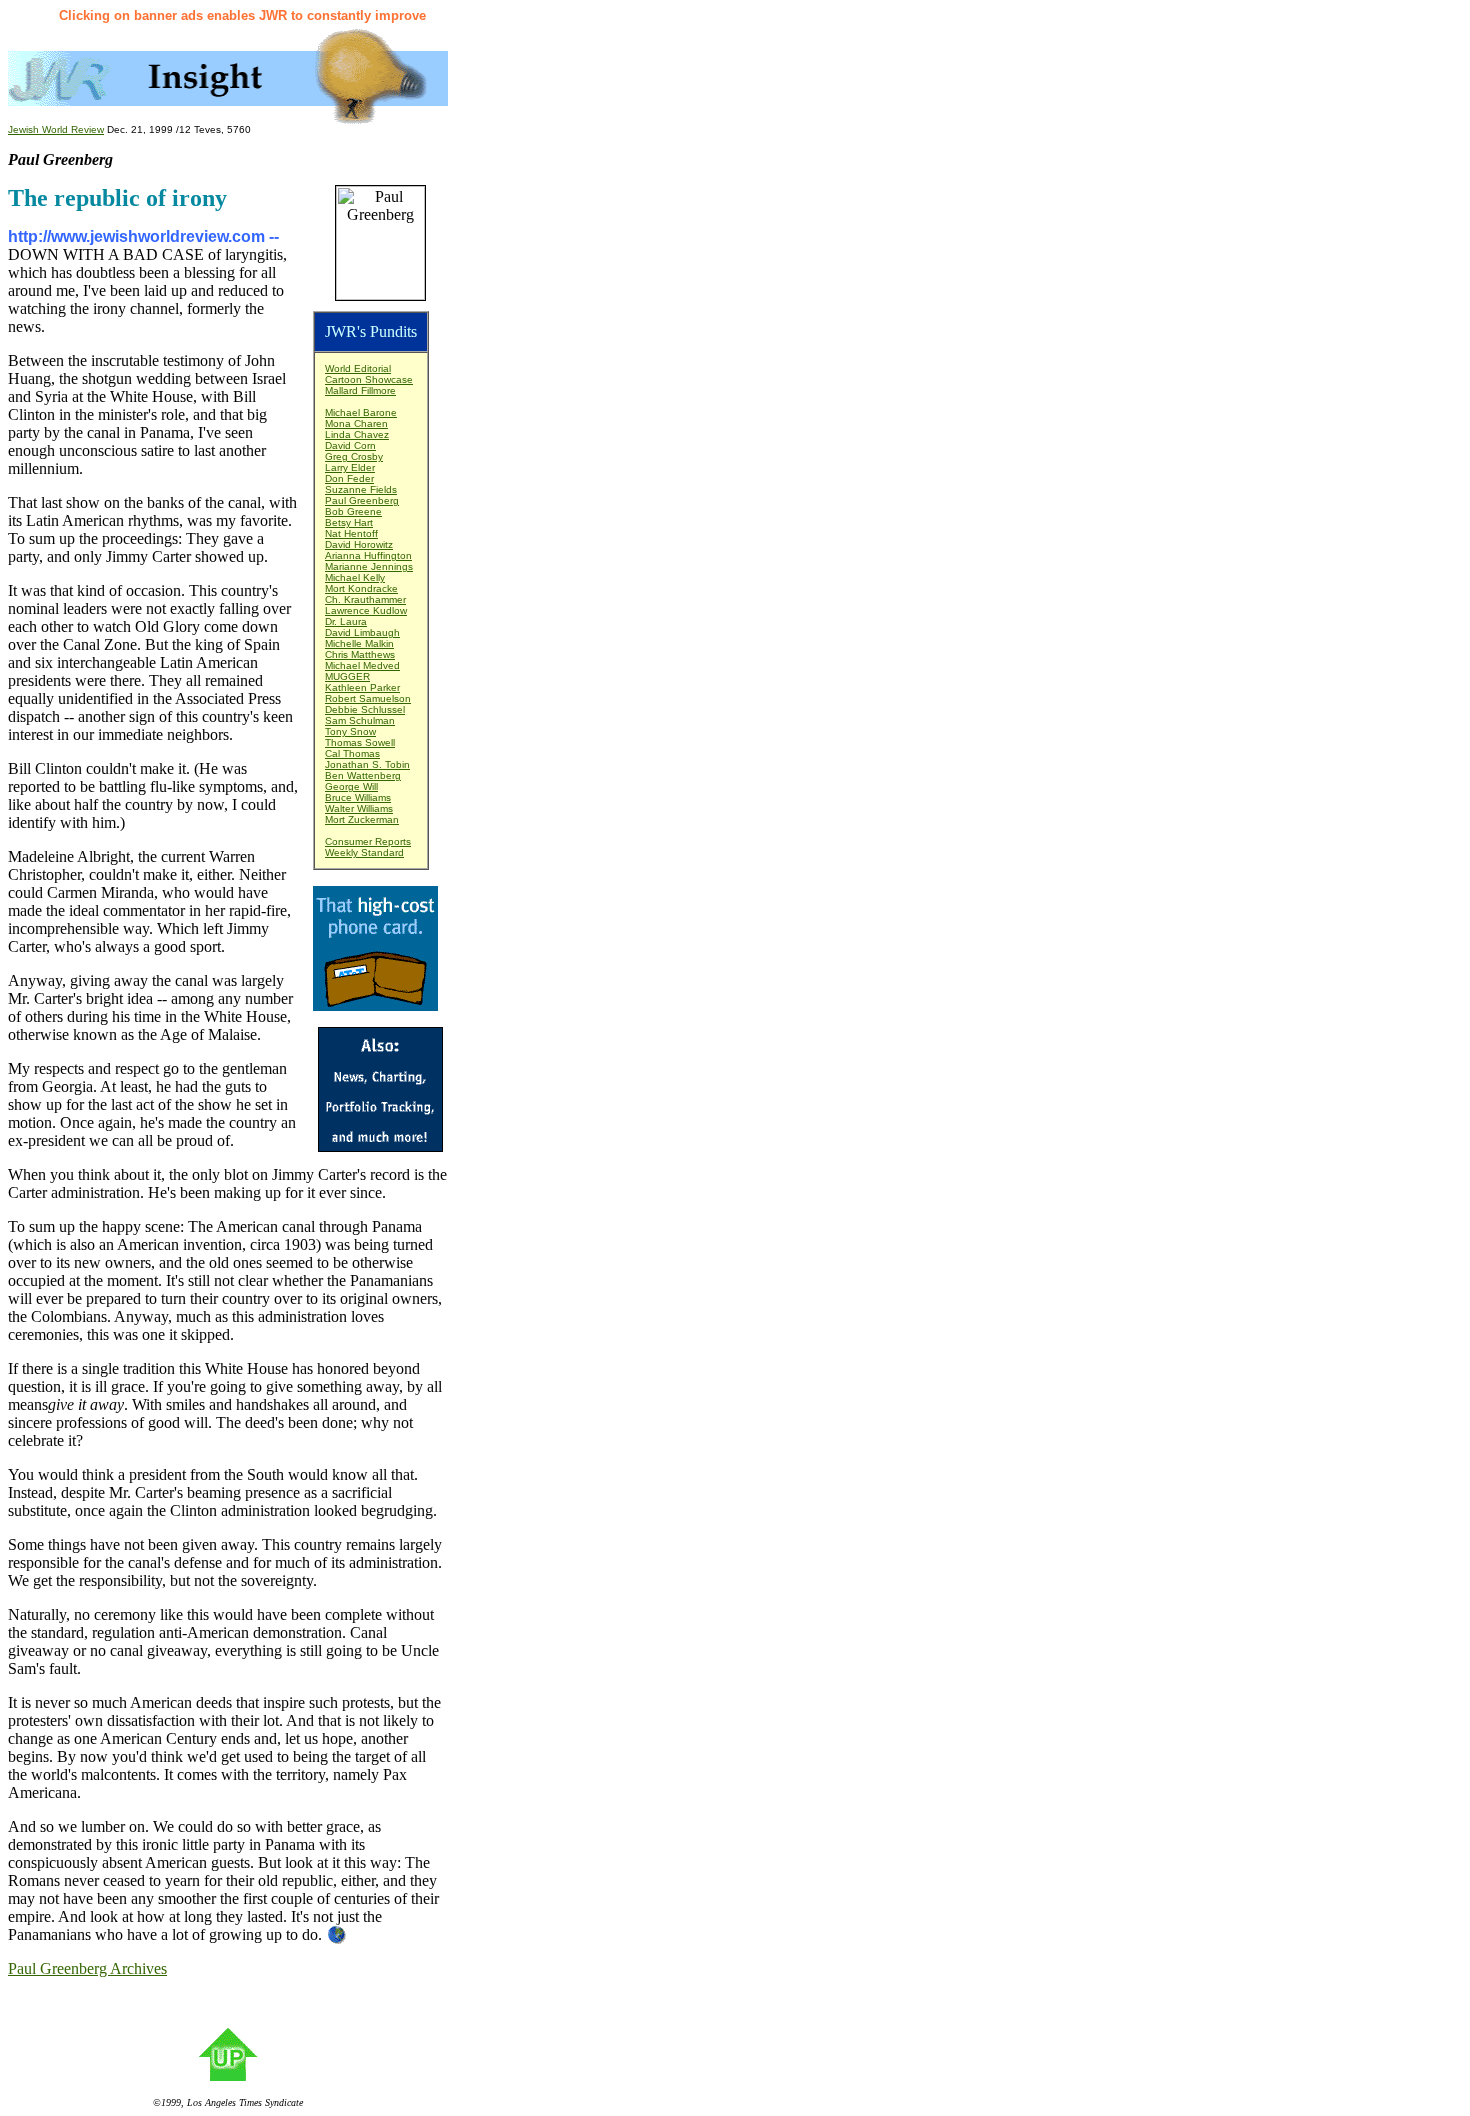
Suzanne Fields (361, 489)
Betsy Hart (349, 522)
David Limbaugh (362, 632)
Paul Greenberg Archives (87, 1968)
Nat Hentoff (351, 533)
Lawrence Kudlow (366, 610)
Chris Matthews (360, 654)
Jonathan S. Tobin (367, 764)
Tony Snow (350, 731)
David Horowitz (359, 544)
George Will (351, 786)
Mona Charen (356, 423)
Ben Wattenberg (363, 775)
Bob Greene (353, 511)
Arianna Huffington (368, 555)
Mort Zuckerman (362, 819)
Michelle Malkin (359, 643)
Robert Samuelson (368, 698)
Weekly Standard (364, 852)
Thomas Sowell (360, 742)
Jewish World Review (56, 129)
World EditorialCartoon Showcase (369, 374)
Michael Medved (362, 665)
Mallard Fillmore (360, 390)
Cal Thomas (352, 753)
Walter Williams (359, 808)
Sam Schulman (360, 720)
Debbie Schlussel (365, 709)
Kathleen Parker (362, 687)
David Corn (350, 445)
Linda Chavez (357, 434)
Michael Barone (361, 412)
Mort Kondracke (361, 588)
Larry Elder (350, 467)
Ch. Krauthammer (365, 599)
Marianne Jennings (369, 566)
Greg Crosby (354, 456)
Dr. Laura (346, 621)
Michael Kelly (355, 577)
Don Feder (349, 478)
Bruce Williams (358, 797)
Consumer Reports (368, 841)
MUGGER (347, 676)
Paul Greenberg (362, 500)
